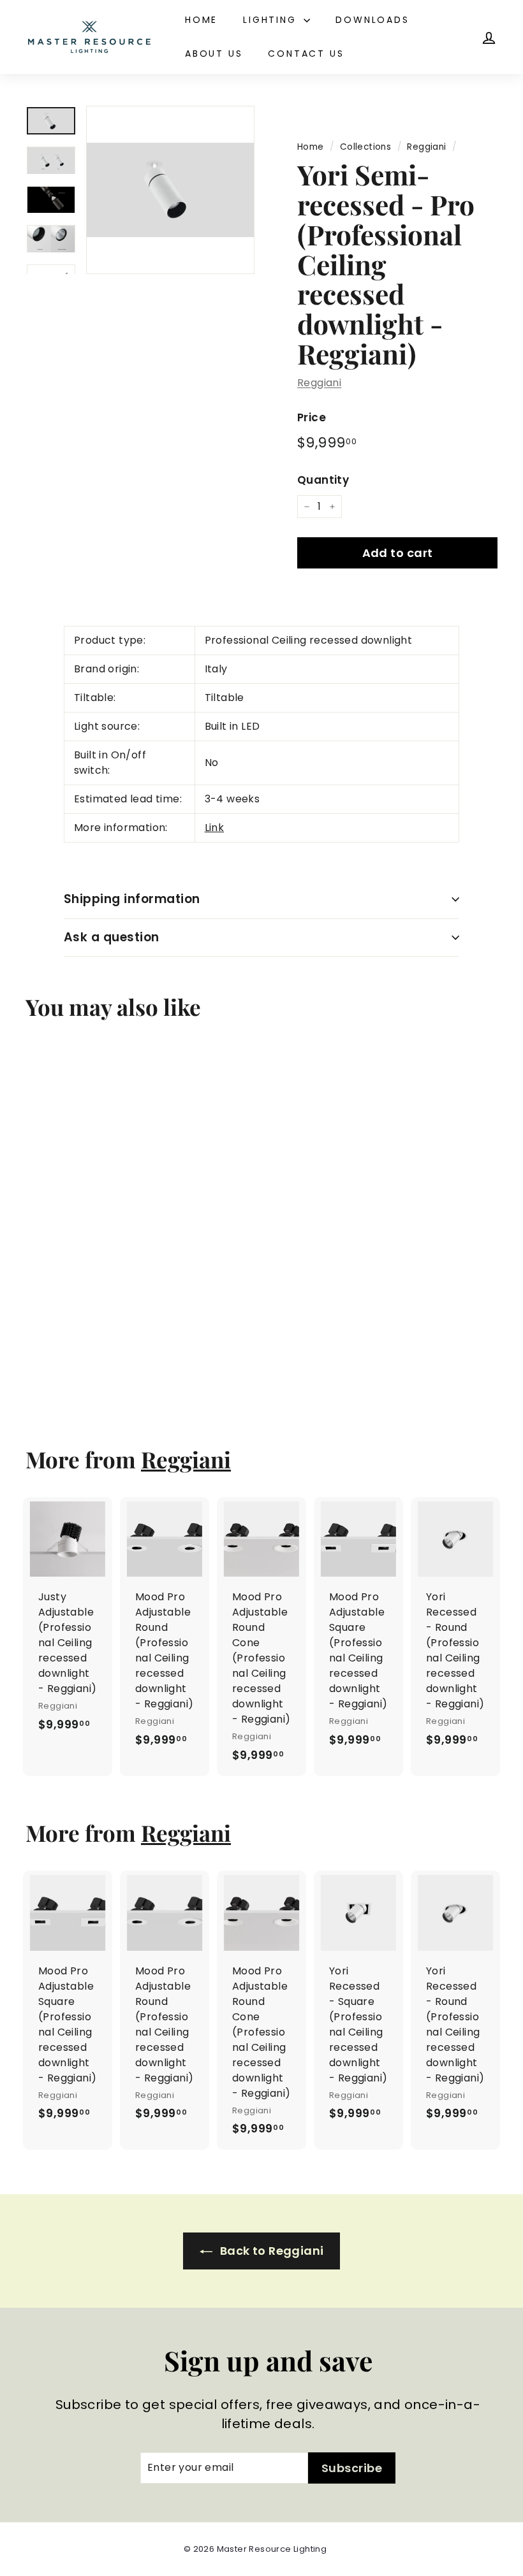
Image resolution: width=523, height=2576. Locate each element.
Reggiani (426, 147)
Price (312, 417)
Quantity (323, 480)
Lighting (272, 20)
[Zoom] (170, 190)
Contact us (306, 54)
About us (214, 54)
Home (201, 20)
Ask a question (112, 937)
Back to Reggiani (271, 2251)
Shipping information (132, 899)
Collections (365, 147)
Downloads (372, 20)
